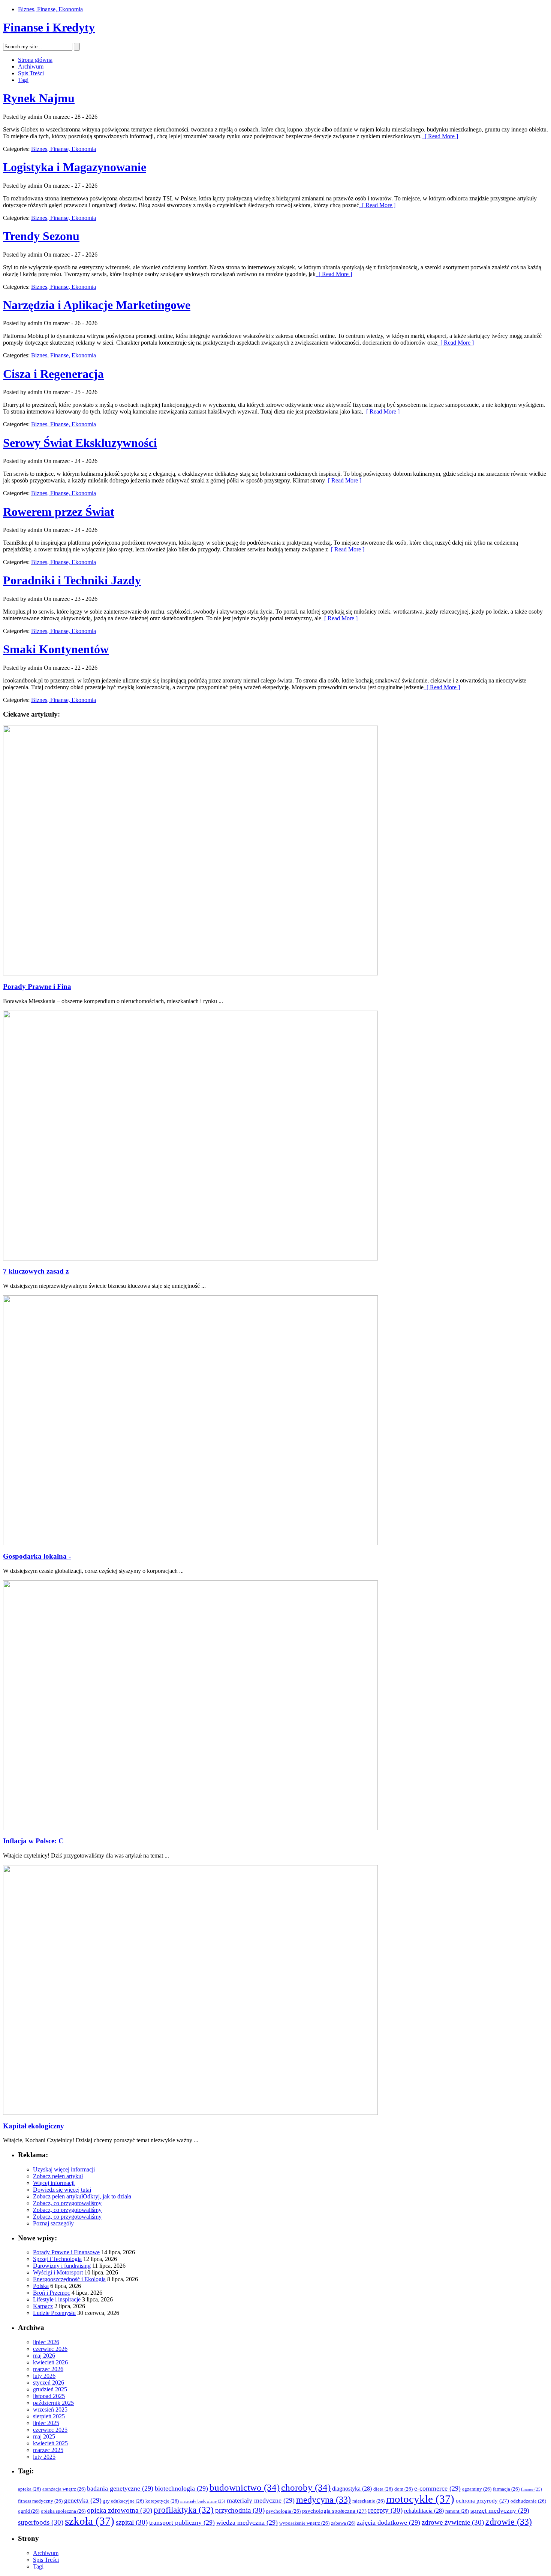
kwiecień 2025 (50, 2443)
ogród (29, 2511)
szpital (132, 2522)
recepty (385, 2510)
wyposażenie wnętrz (304, 2523)
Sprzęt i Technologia (57, 2259)
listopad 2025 (49, 2396)
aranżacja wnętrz (64, 2489)
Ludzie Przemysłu (54, 2313)
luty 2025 (44, 2457)
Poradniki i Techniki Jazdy (72, 580)
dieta (383, 2489)
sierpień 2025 (49, 2416)
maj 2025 (44, 2436)
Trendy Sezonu (41, 236)
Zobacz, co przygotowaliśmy (67, 2203)
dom (404, 2489)
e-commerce (437, 2488)
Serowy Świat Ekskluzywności (80, 443)
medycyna (323, 2500)
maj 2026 (44, 2356)
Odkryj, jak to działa (107, 2196)
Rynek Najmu (39, 98)
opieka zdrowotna (120, 2510)
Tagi (23, 80)
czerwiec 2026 (50, 2349)
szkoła (90, 2521)
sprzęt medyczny (500, 2510)
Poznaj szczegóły (53, 2223)
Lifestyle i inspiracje (57, 2299)
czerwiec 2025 (50, 2430)
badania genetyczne (120, 2488)
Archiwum (31, 66)
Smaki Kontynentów (56, 649)
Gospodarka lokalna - (37, 1556)
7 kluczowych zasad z (36, 1271)
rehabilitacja (424, 2511)
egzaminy (477, 2489)
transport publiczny (182, 2522)
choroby (306, 2487)
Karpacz (43, 2306)
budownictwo (245, 2487)
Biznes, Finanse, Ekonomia (50, 9)
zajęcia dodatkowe (389, 2522)
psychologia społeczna (334, 2511)
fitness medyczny (40, 2501)
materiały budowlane (203, 2501)
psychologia (283, 2511)
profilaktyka (184, 2510)
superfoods (41, 2522)
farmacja (506, 2489)
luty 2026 (44, 2376)
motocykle (420, 2499)
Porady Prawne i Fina (37, 986)
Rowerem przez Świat (59, 512)
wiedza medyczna (247, 2522)
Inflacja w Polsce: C (33, 1841)
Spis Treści (31, 73)
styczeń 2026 (49, 2383)
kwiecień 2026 (50, 2362)
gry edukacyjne (124, 2501)
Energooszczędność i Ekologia (69, 2279)
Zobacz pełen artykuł (58, 2176)
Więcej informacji (54, 2183)
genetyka (83, 2500)
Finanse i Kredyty (49, 27)
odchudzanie (528, 2501)
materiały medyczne (261, 2500)
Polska (41, 2286)
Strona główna (35, 60)
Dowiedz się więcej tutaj (62, 2190)
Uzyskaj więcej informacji (64, 2169)
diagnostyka (352, 2489)
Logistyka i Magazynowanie (75, 167)
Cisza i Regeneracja (53, 374)
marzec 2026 (48, 2369)
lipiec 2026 (46, 2342)
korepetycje (162, 2501)
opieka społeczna (63, 2511)
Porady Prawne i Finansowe (66, 2252)
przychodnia (240, 2510)
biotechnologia (181, 2488)
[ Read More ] (440, 136)
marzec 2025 (48, 2450)
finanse (532, 2489)
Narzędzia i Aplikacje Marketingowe (97, 305)
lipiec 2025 (46, 2423)
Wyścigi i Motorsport (58, 2272)
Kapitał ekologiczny (34, 2126)
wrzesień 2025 (50, 2409)
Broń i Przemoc (52, 2293)
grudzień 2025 (50, 2389)
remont (457, 2511)
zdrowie (509, 2522)
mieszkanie (368, 2501)
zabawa (343, 2523)
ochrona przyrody (482, 2501)
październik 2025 (53, 2403)
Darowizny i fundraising (62, 2266)
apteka (29, 2489)
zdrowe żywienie (453, 2522)
